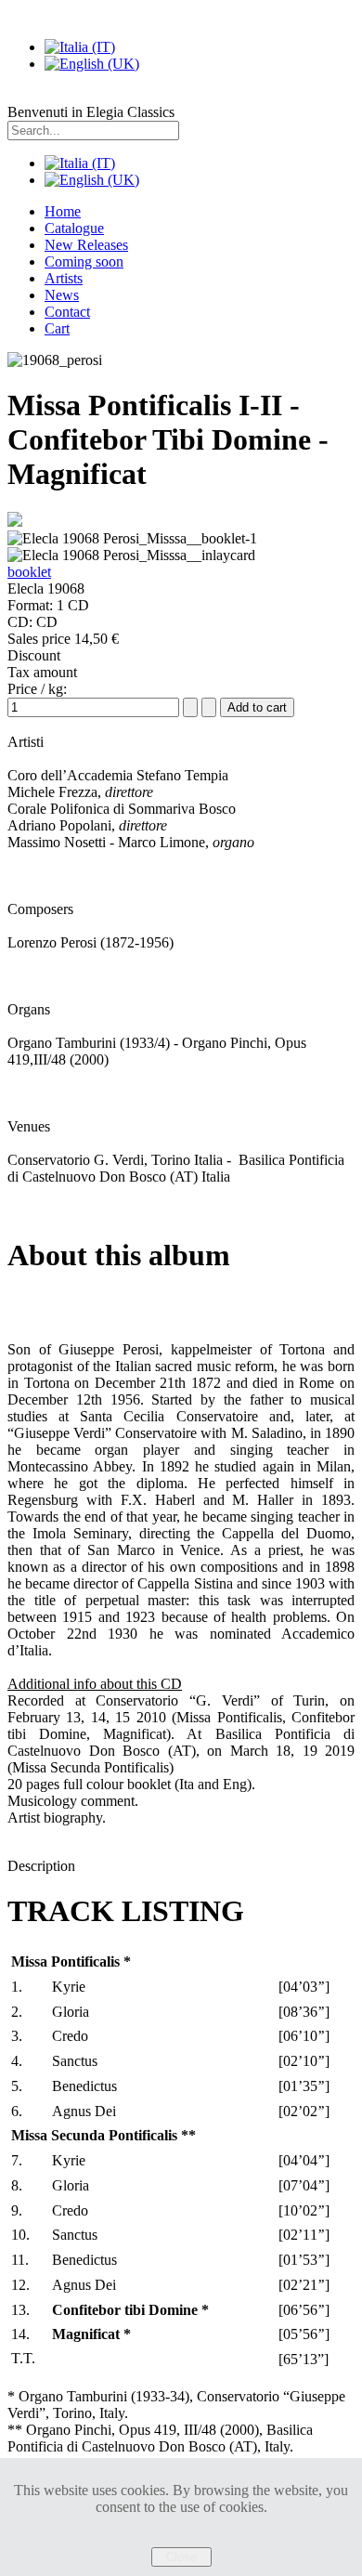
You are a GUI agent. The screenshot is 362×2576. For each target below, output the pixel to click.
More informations (181, 2538)
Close (181, 2557)
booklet (29, 572)
